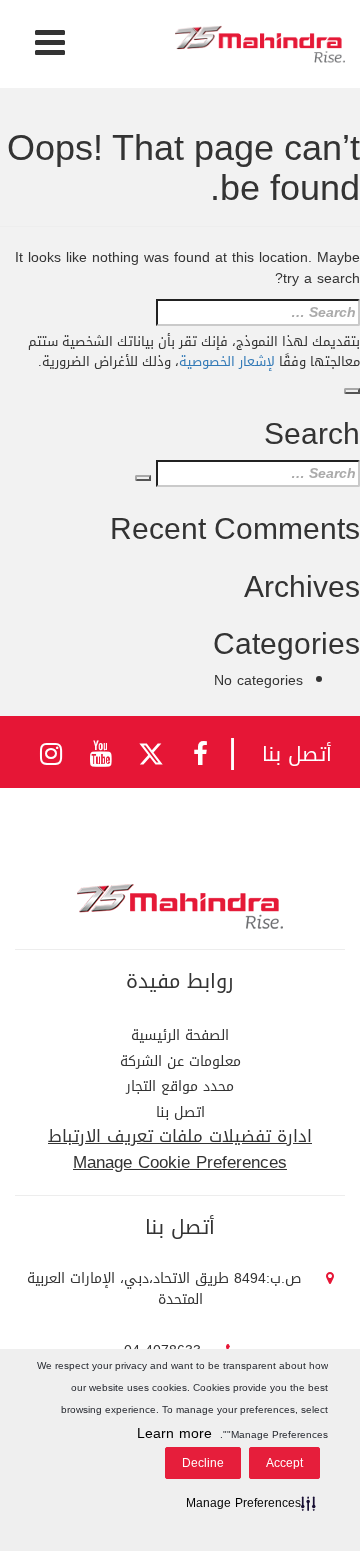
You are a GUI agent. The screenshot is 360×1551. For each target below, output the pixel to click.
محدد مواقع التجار (180, 1086)
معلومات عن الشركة (180, 1061)
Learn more (174, 1433)
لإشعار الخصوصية (227, 361)
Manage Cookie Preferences (180, 1162)
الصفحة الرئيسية (180, 1035)
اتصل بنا (180, 1112)
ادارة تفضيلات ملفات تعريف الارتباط (180, 1136)
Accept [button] (284, 1463)
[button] (247, 1503)
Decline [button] (203, 1463)
